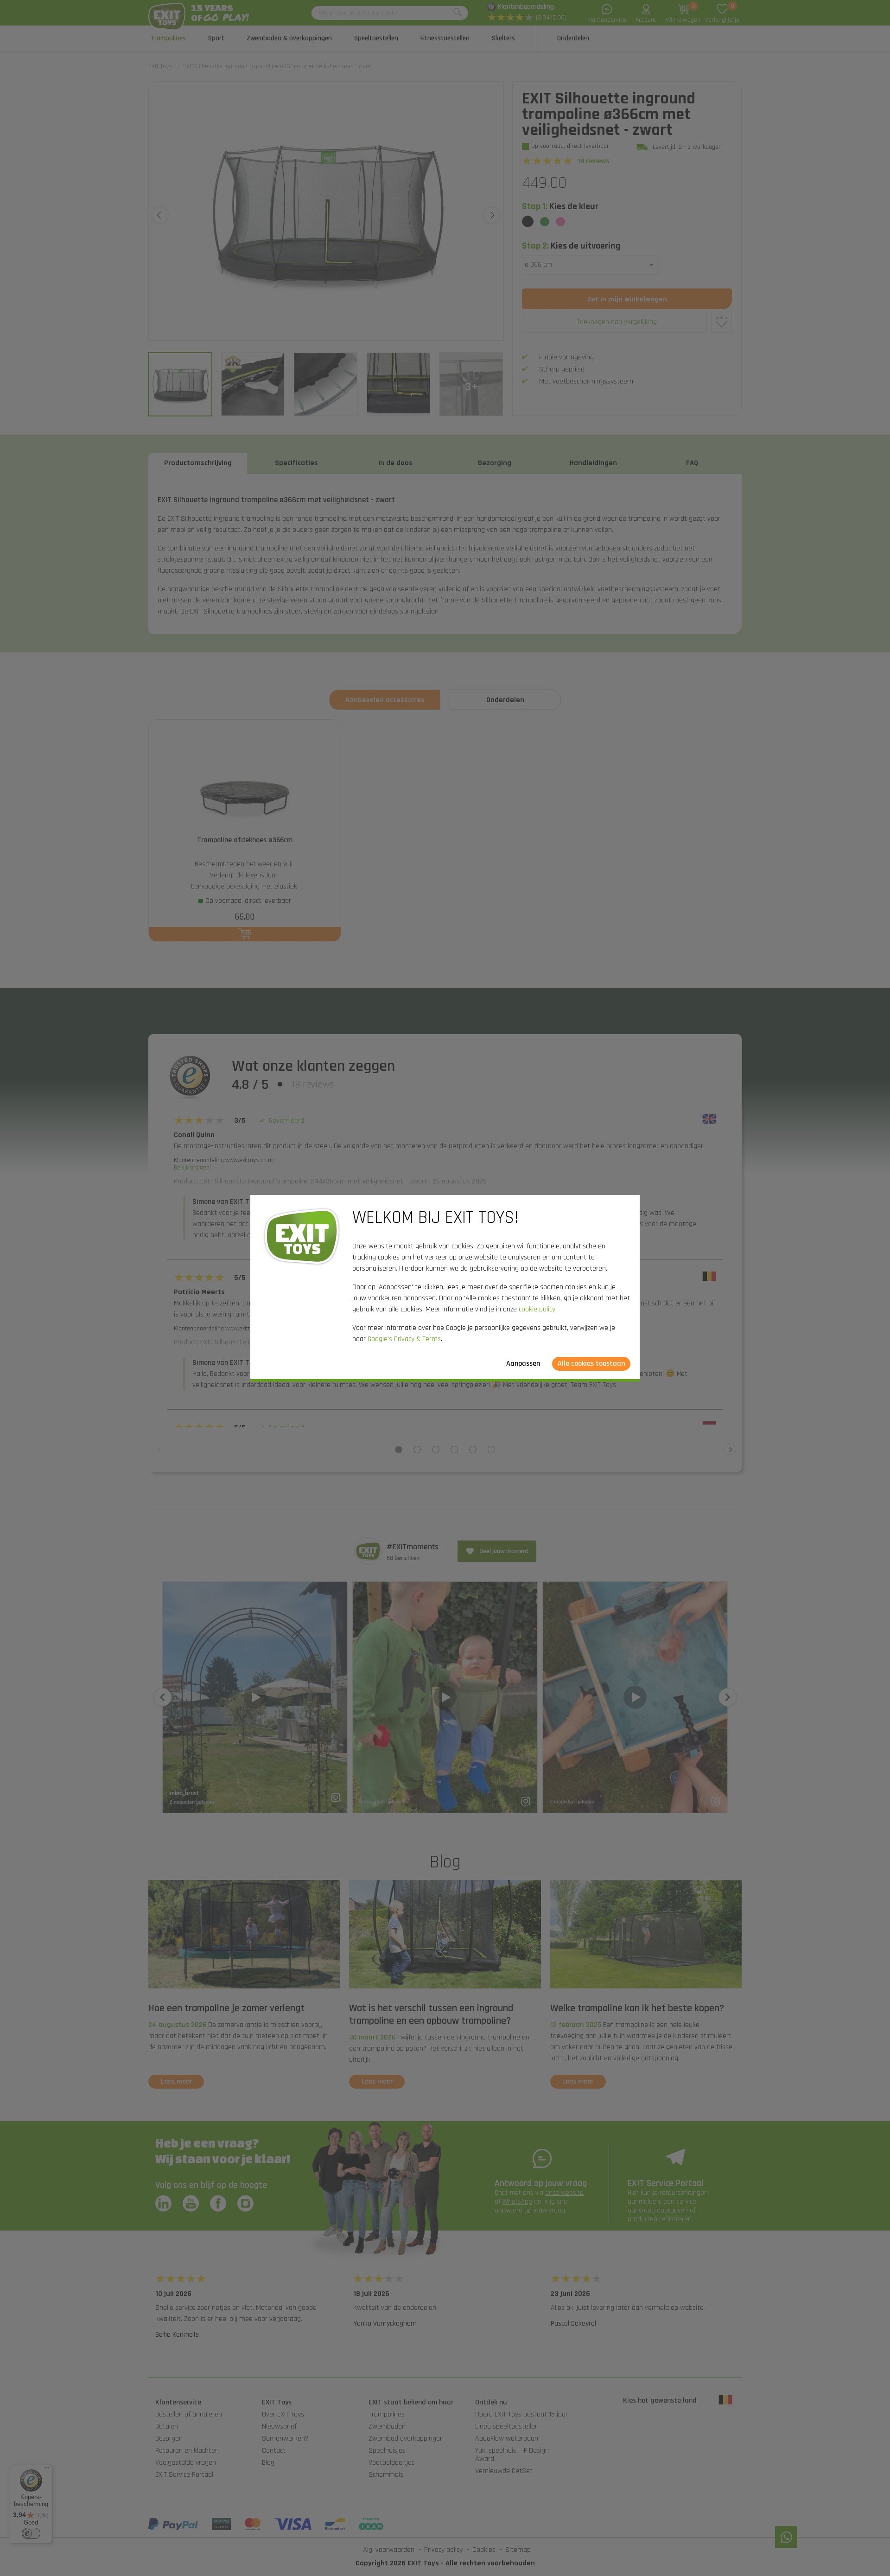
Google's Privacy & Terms (404, 1339)
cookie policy (537, 1309)
